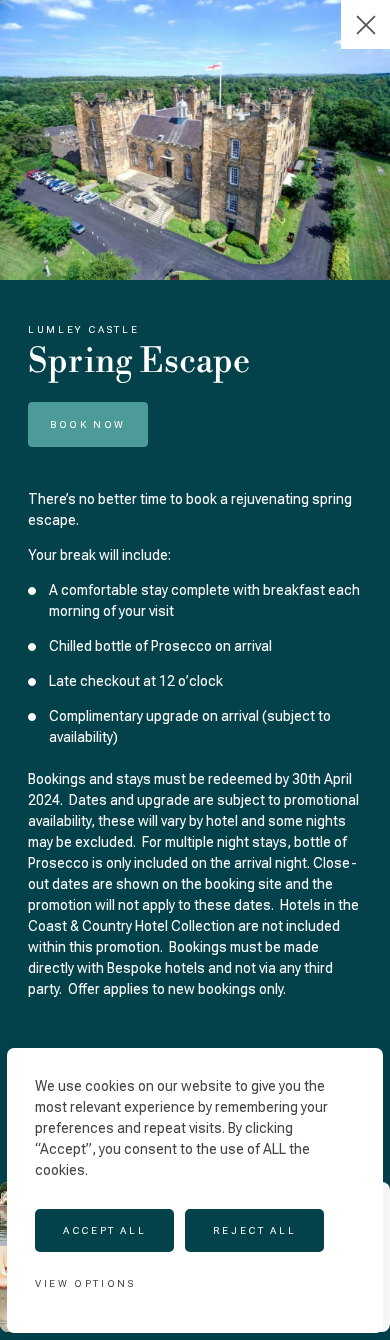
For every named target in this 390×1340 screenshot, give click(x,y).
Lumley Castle (83, 329)
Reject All (254, 1230)
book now (88, 424)
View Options (85, 1283)
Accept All (104, 1230)
